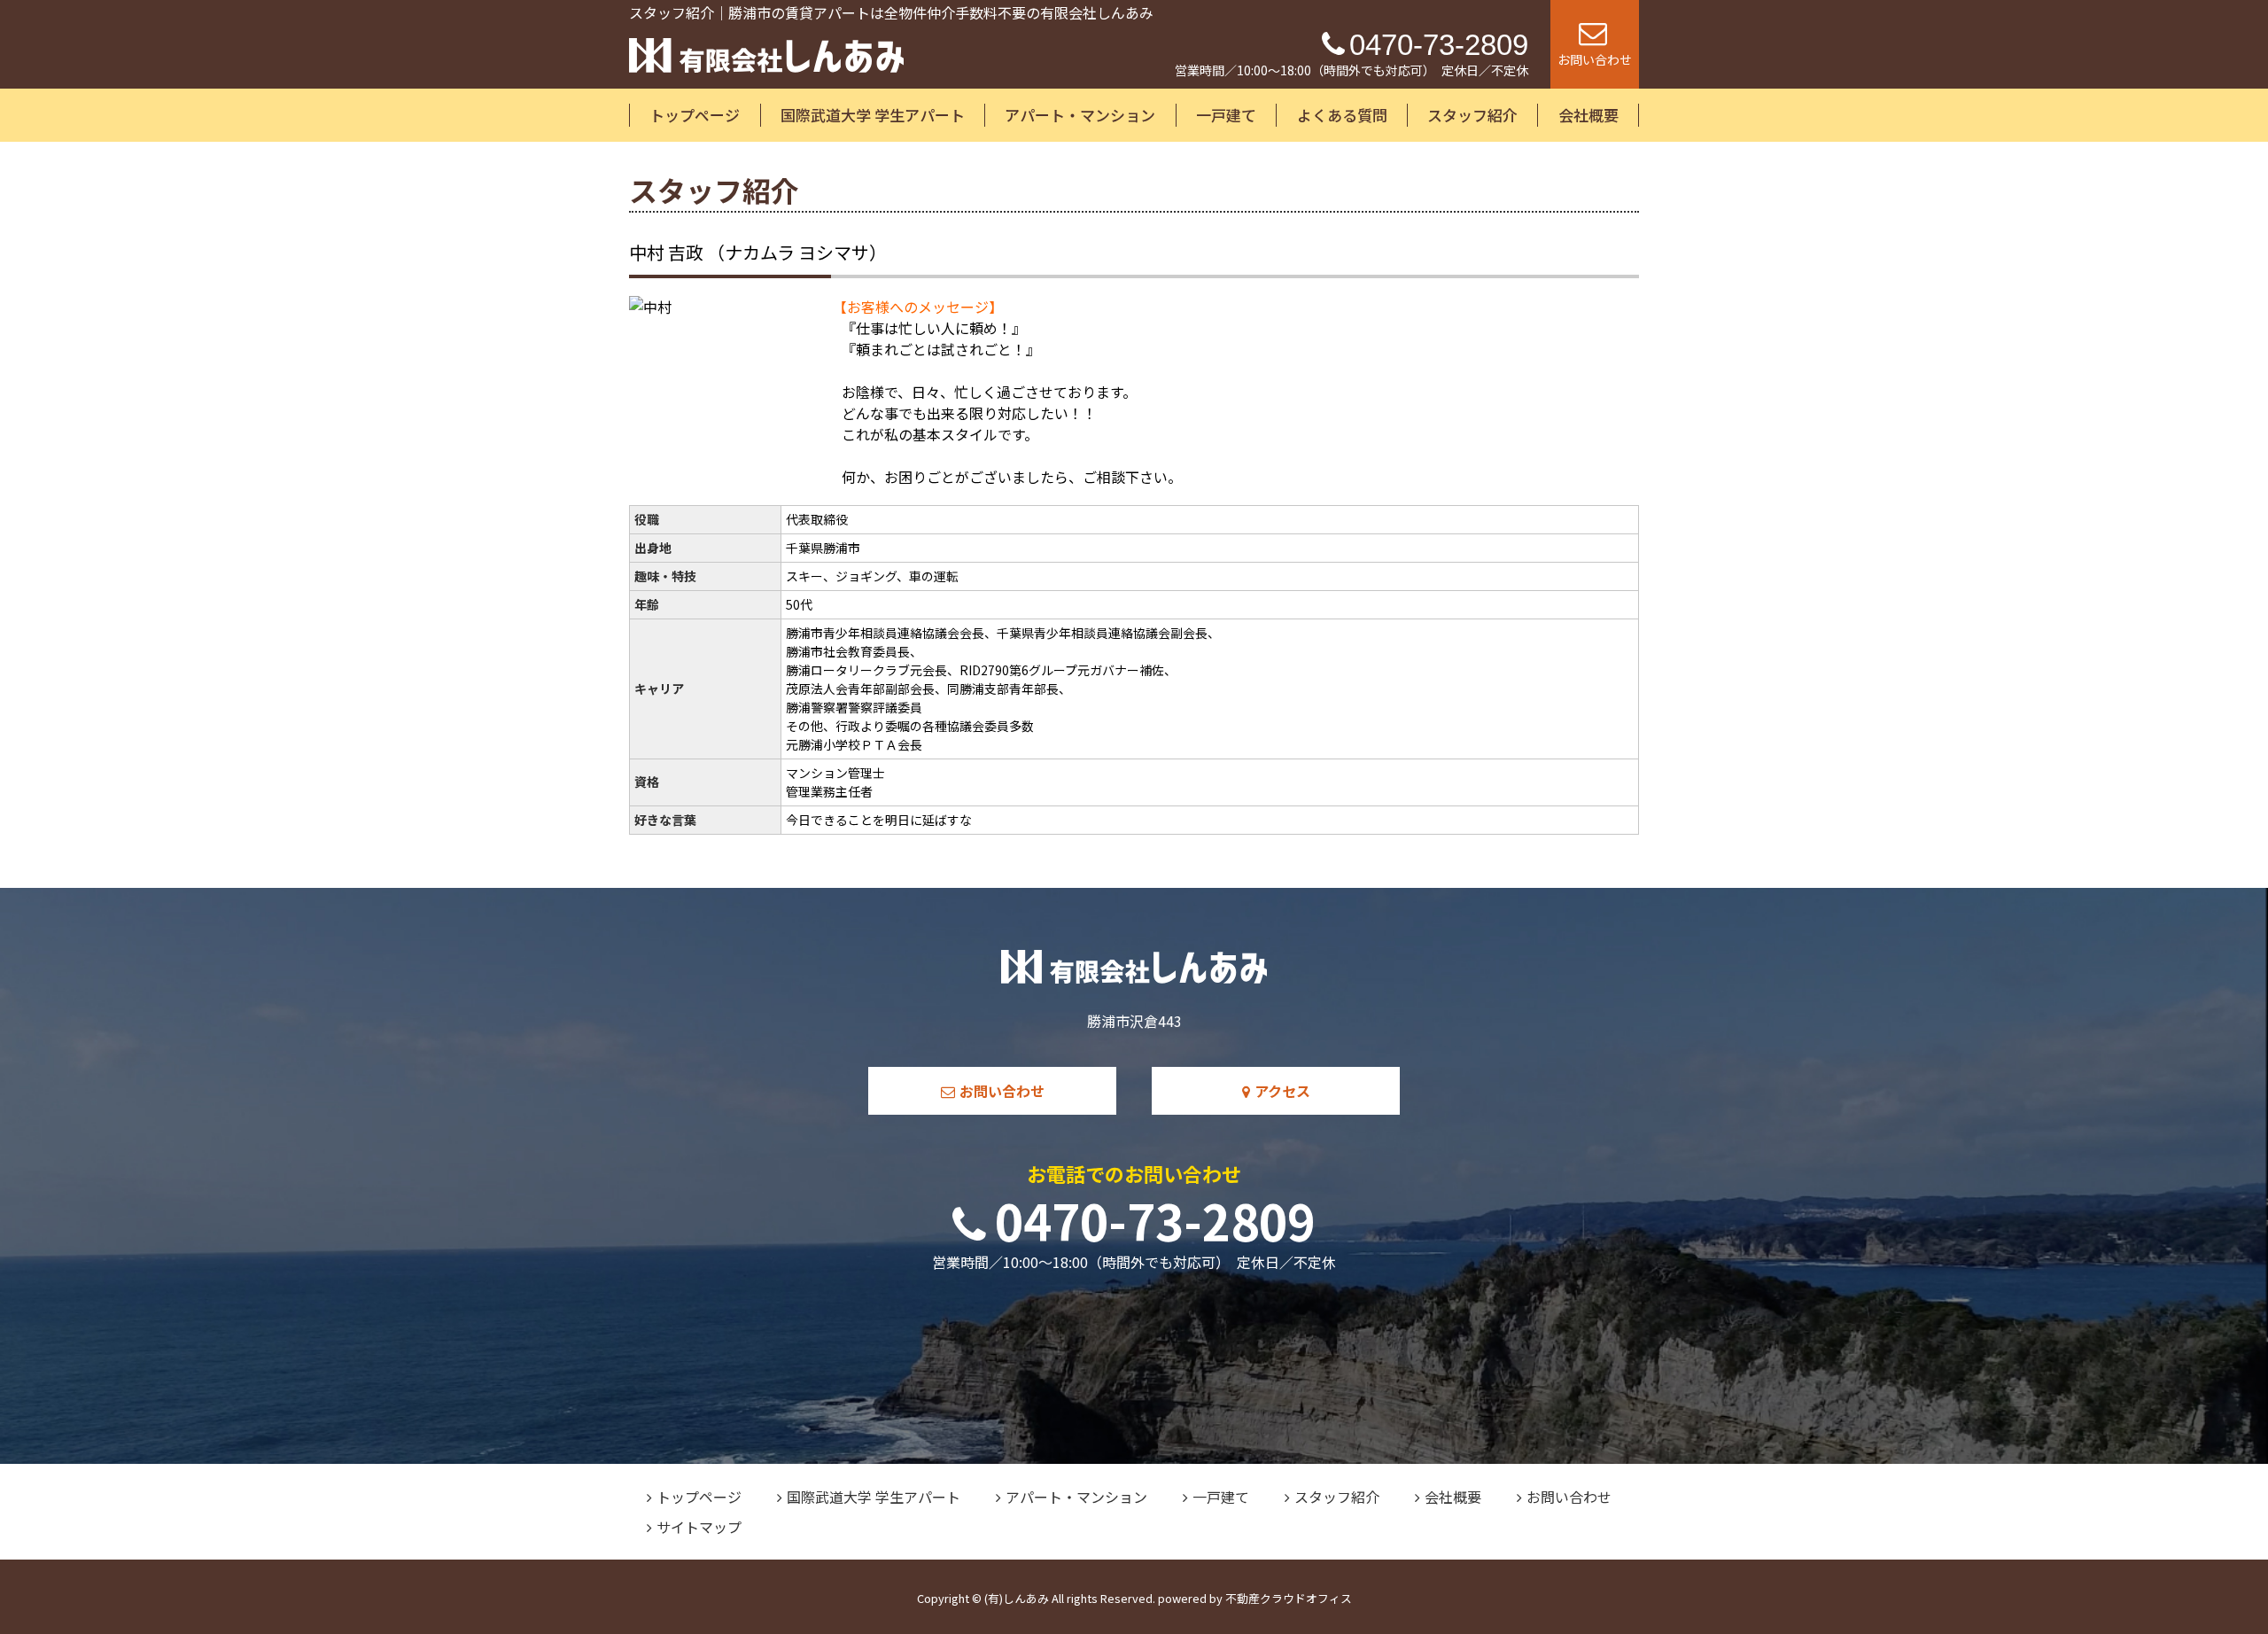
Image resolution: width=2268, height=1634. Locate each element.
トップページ (695, 115)
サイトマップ (699, 1527)
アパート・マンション (1080, 115)
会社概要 (1588, 115)
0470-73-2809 (1155, 1219)
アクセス (1282, 1091)
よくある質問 (1342, 115)
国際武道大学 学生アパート (873, 115)
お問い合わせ (1002, 1091)
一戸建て (1226, 115)
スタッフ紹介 (1472, 115)
